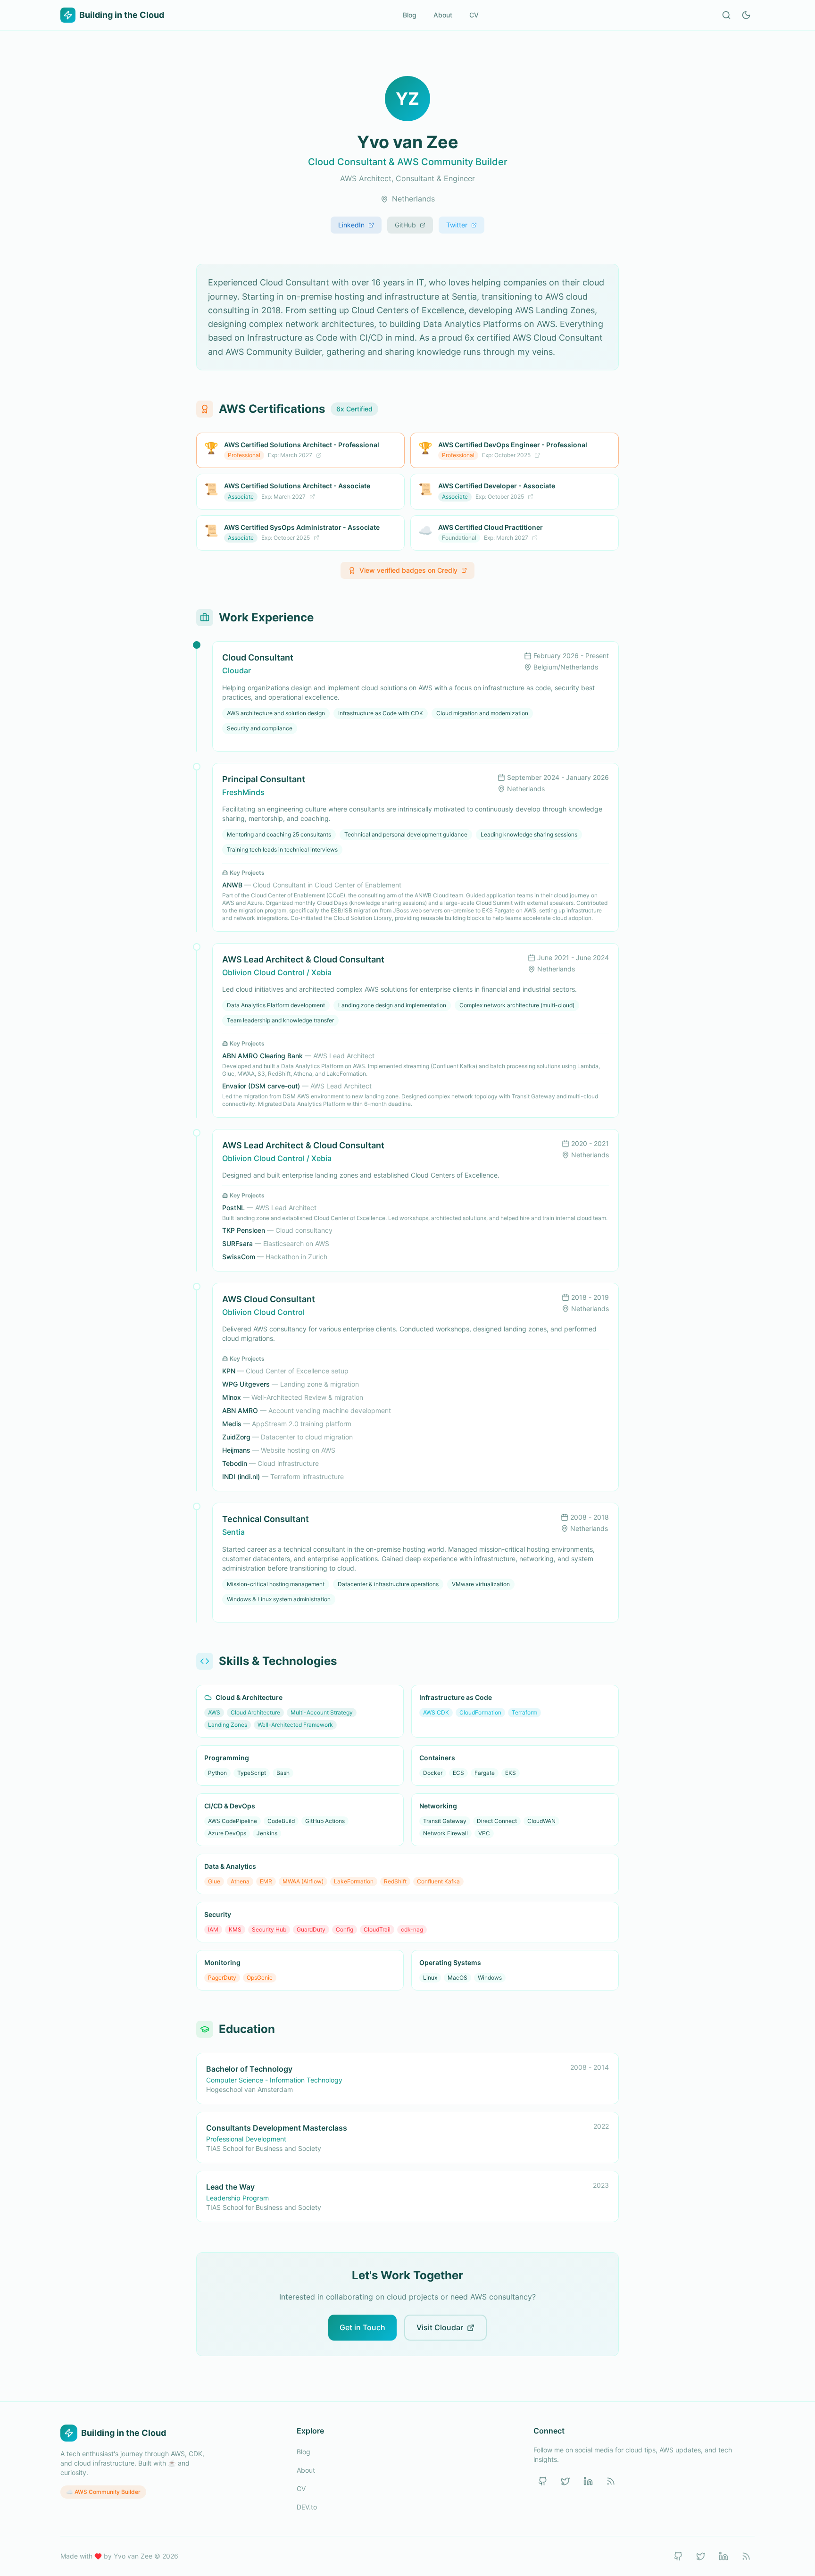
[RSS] (611, 2481)
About (443, 15)
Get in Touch (362, 2327)
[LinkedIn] (588, 2481)
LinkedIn (351, 225)
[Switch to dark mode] (746, 15)
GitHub (405, 225)
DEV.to (307, 2507)
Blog (410, 15)
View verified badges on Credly (408, 570)
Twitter (457, 225)
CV (474, 15)
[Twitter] (566, 2481)
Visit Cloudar (440, 2327)
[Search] (726, 15)
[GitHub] (543, 2481)
